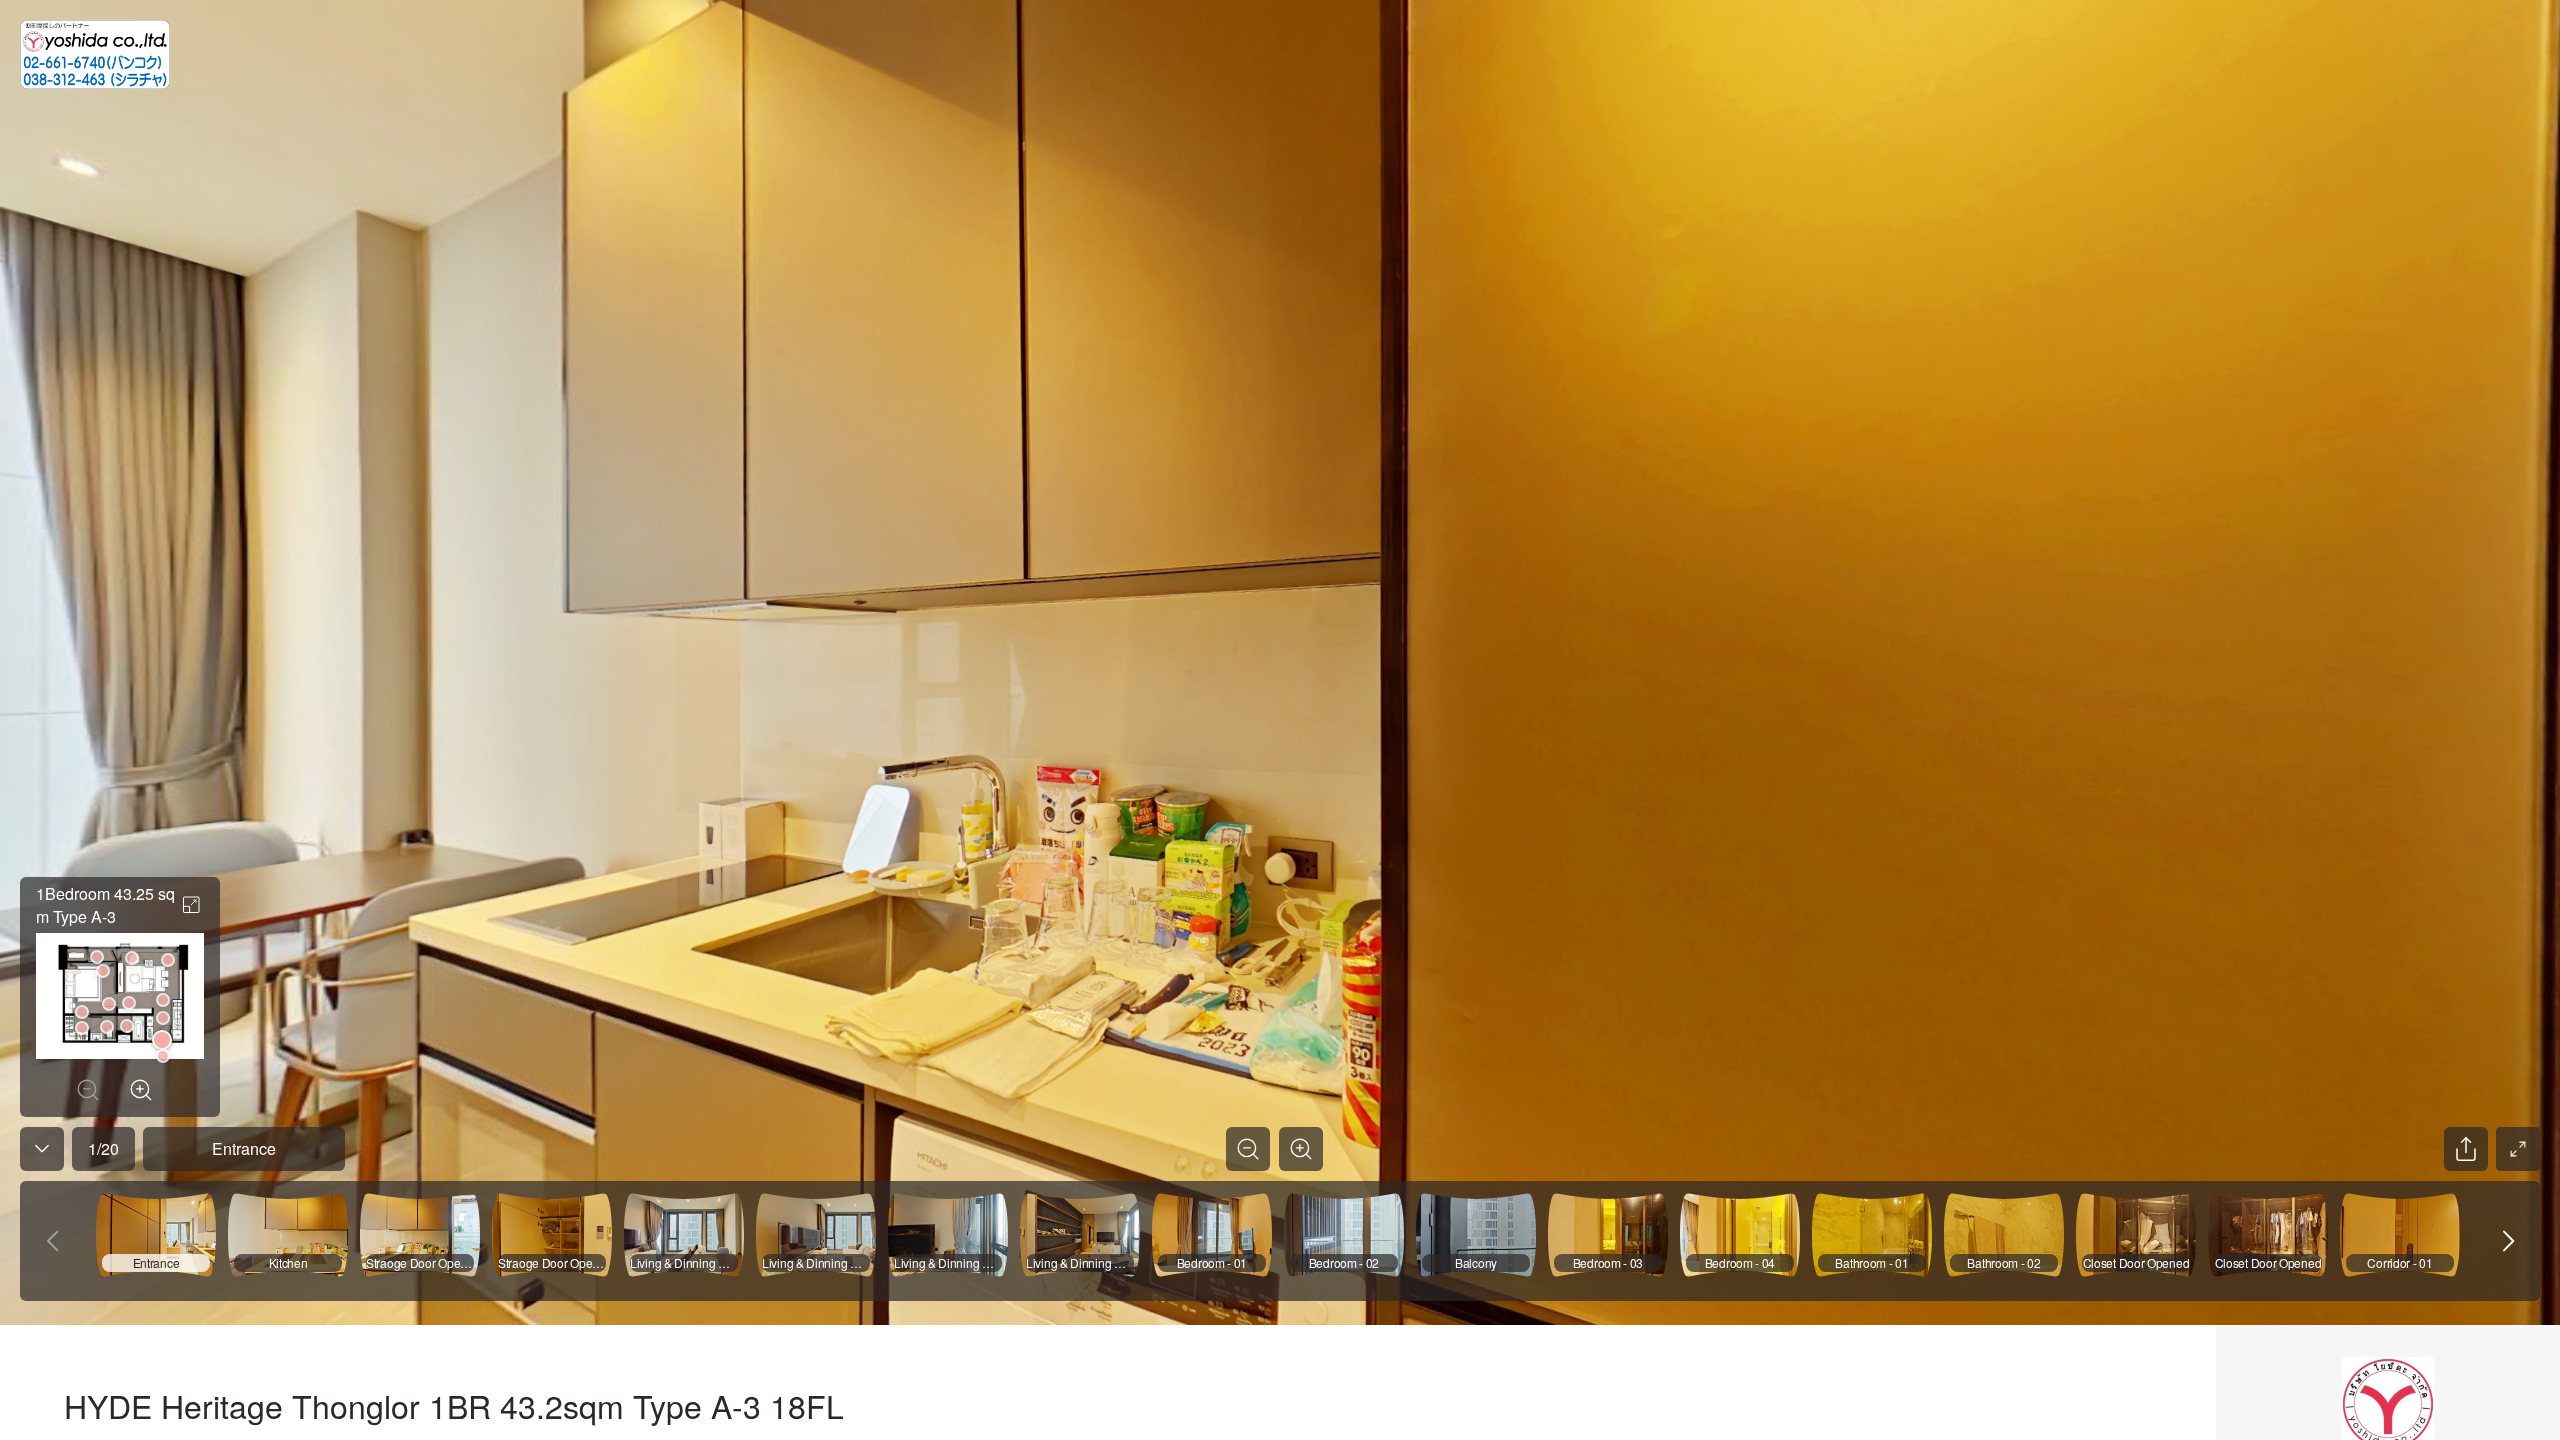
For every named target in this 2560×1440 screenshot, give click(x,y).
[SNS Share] (2466, 1149)
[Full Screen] (2518, 1149)
